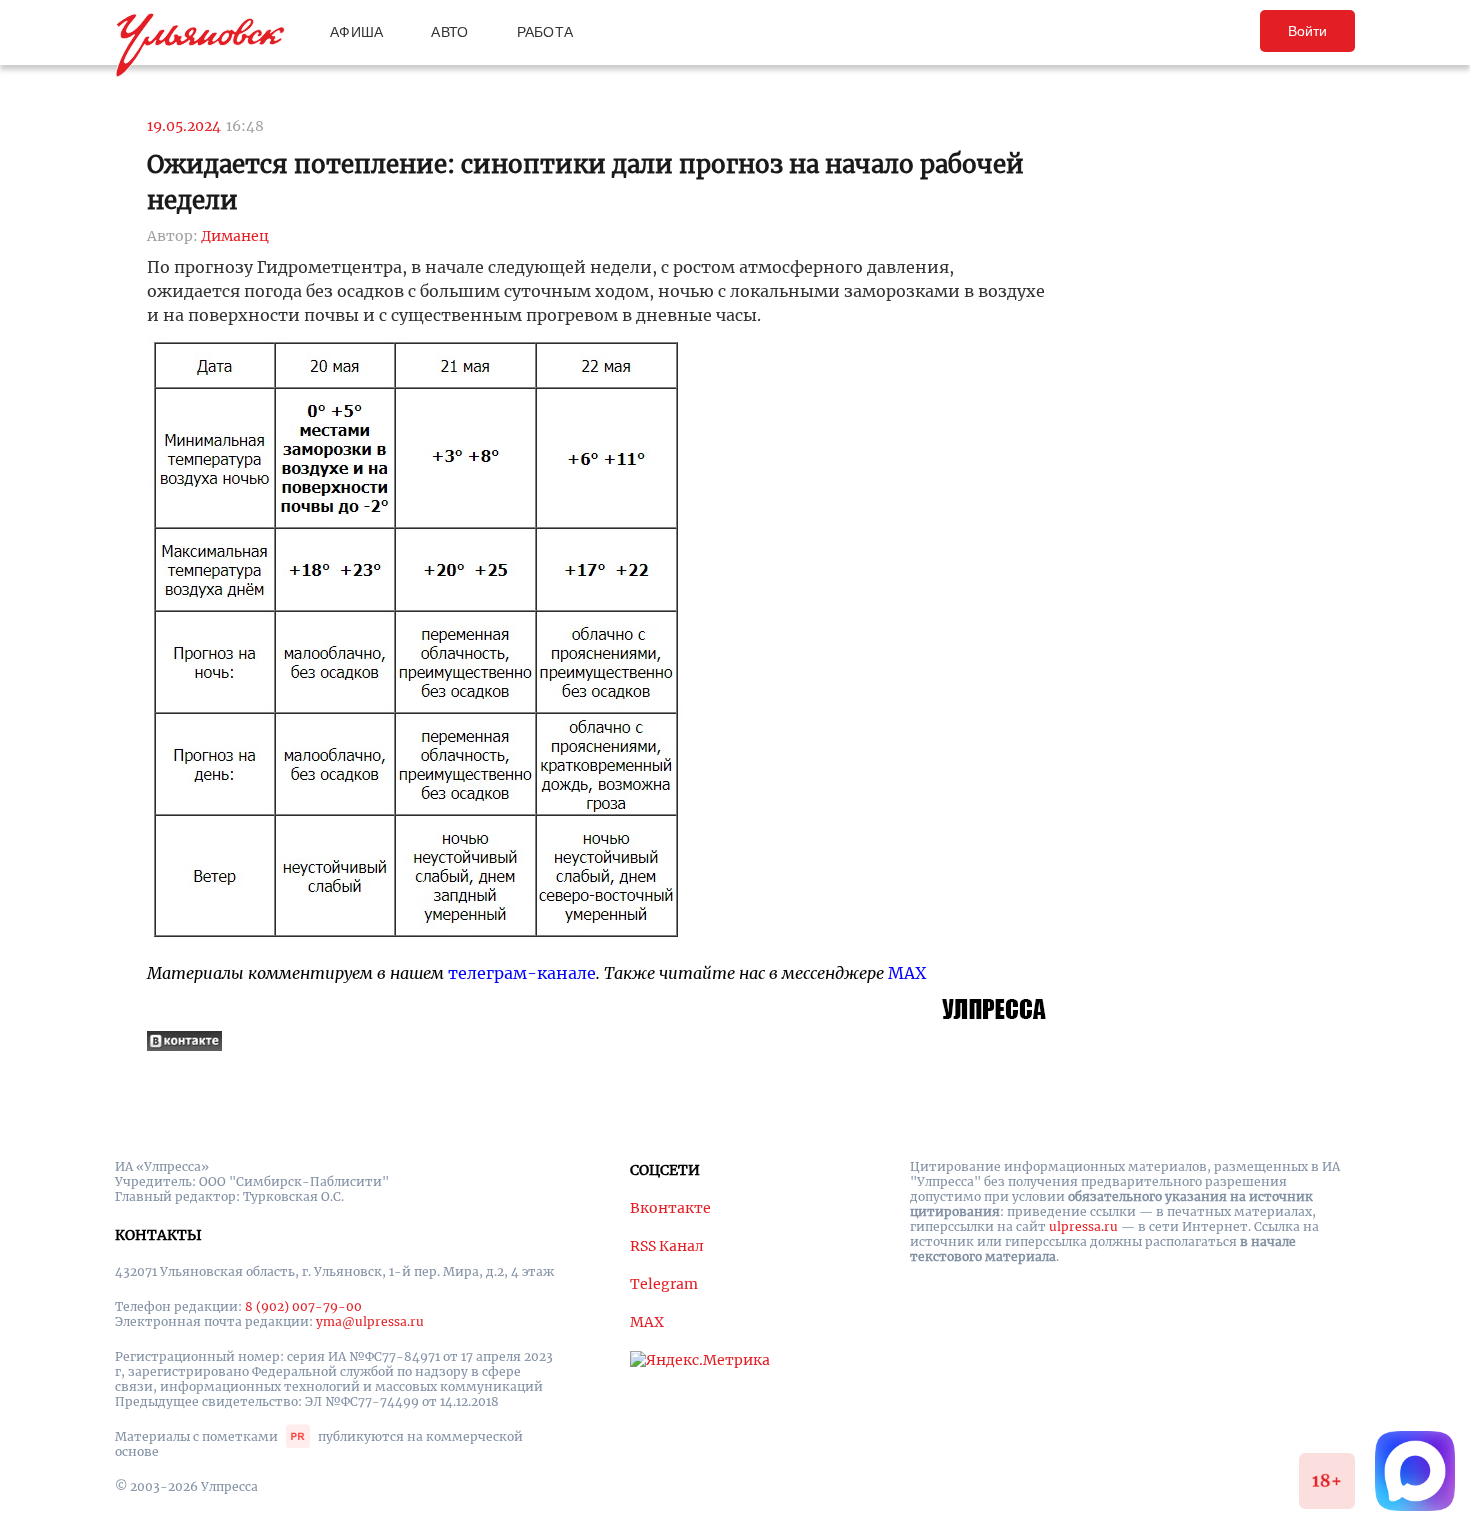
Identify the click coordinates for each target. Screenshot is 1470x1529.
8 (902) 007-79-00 (303, 1306)
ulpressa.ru (1083, 1226)
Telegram (664, 1284)
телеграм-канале (522, 973)
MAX (907, 973)
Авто (449, 32)
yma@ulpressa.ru (370, 1321)
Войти (1307, 31)
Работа (545, 32)
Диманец (235, 236)
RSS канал (667, 1246)
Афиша (356, 32)
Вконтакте (670, 1208)
